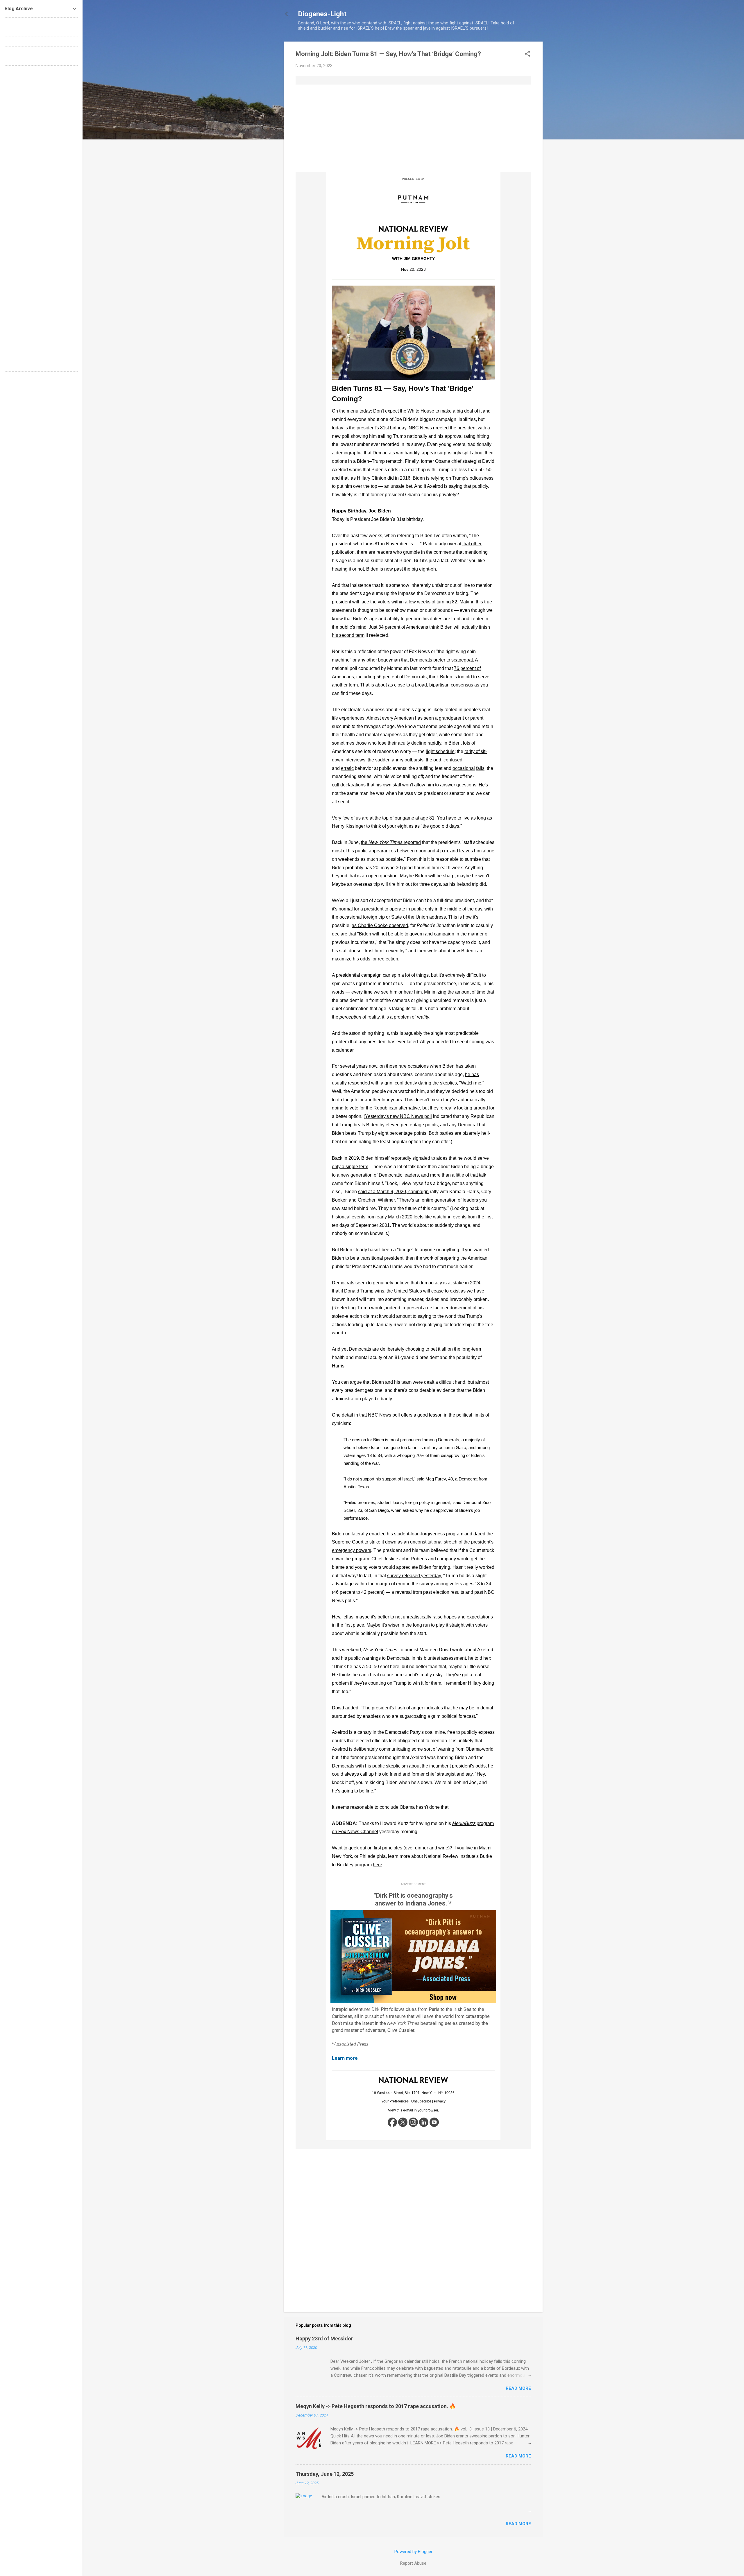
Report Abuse (413, 2563)
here (378, 1865)
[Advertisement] (413, 128)
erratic (347, 768)
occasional (464, 768)
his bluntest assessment (441, 1658)
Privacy (440, 2101)
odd (437, 760)
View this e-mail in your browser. (413, 2110)
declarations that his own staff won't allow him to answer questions (408, 785)
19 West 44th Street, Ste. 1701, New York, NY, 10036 (413, 2093)
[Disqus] (41, 143)
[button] (527, 54)
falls (480, 768)
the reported (391, 842)
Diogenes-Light (322, 14)
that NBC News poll (380, 1415)
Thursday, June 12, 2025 (325, 2474)
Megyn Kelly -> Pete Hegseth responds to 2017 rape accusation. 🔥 (376, 2406)
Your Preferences (395, 2101)
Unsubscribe (421, 2101)
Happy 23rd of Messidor (324, 2339)
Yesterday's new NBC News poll (398, 1116)
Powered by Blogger (413, 2552)
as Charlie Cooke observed (380, 925)
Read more (518, 2388)
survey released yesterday (414, 1576)
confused (453, 760)
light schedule (440, 751)
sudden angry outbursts (399, 760)
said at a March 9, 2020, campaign (393, 1192)
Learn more (345, 2058)
